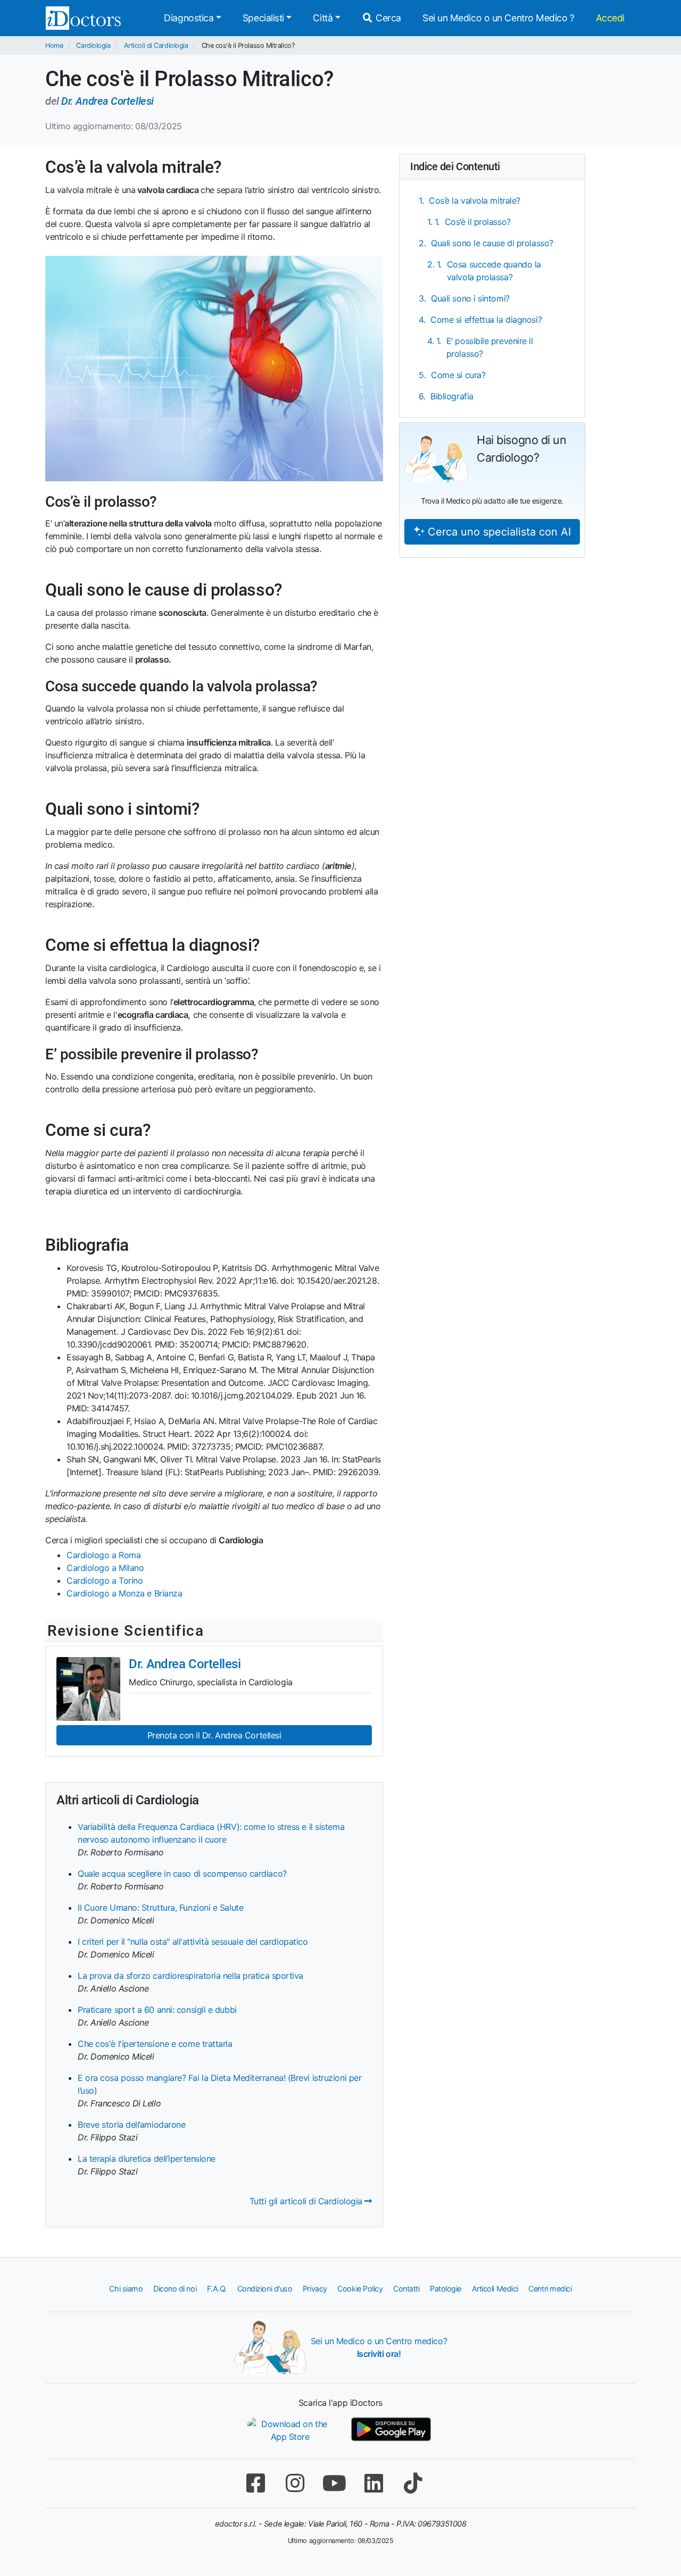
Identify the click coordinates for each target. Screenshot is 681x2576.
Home (54, 45)
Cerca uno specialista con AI (498, 532)
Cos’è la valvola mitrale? (475, 200)
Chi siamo (126, 2289)
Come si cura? (458, 375)
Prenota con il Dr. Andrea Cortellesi (214, 1735)
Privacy (315, 2289)
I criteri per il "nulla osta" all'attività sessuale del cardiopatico (193, 1942)
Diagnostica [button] (189, 18)
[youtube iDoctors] (334, 2483)
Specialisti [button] (263, 18)
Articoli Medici (495, 2289)
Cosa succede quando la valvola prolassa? (494, 271)
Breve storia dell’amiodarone (131, 2125)
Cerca (387, 18)
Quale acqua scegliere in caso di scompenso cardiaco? (182, 1874)
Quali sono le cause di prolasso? (492, 243)
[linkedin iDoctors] (373, 2483)
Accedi (610, 18)
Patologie (446, 2289)
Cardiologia (93, 45)
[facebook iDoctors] (255, 2483)
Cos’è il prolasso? (478, 222)
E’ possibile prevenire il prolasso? (490, 347)
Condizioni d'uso (265, 2289)
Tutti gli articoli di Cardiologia (307, 2201)
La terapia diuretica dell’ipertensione (147, 2159)
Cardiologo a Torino (105, 1580)
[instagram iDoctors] (295, 2483)
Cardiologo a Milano (105, 1568)
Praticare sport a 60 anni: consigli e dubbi (157, 2010)
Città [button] (323, 18)
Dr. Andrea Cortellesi (107, 101)
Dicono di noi (175, 2289)
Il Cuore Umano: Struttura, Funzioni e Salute (160, 1908)
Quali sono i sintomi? (470, 298)
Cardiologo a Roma (103, 1555)
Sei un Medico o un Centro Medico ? (499, 18)
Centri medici (550, 2289)
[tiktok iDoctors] (413, 2483)
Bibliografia (452, 396)
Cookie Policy (360, 2289)
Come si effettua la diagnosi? (486, 320)
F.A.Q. (217, 2289)
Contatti (406, 2289)
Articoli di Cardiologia (156, 45)
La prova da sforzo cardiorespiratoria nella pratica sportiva (190, 1976)
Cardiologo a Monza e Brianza (124, 1593)
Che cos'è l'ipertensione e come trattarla (155, 2044)
